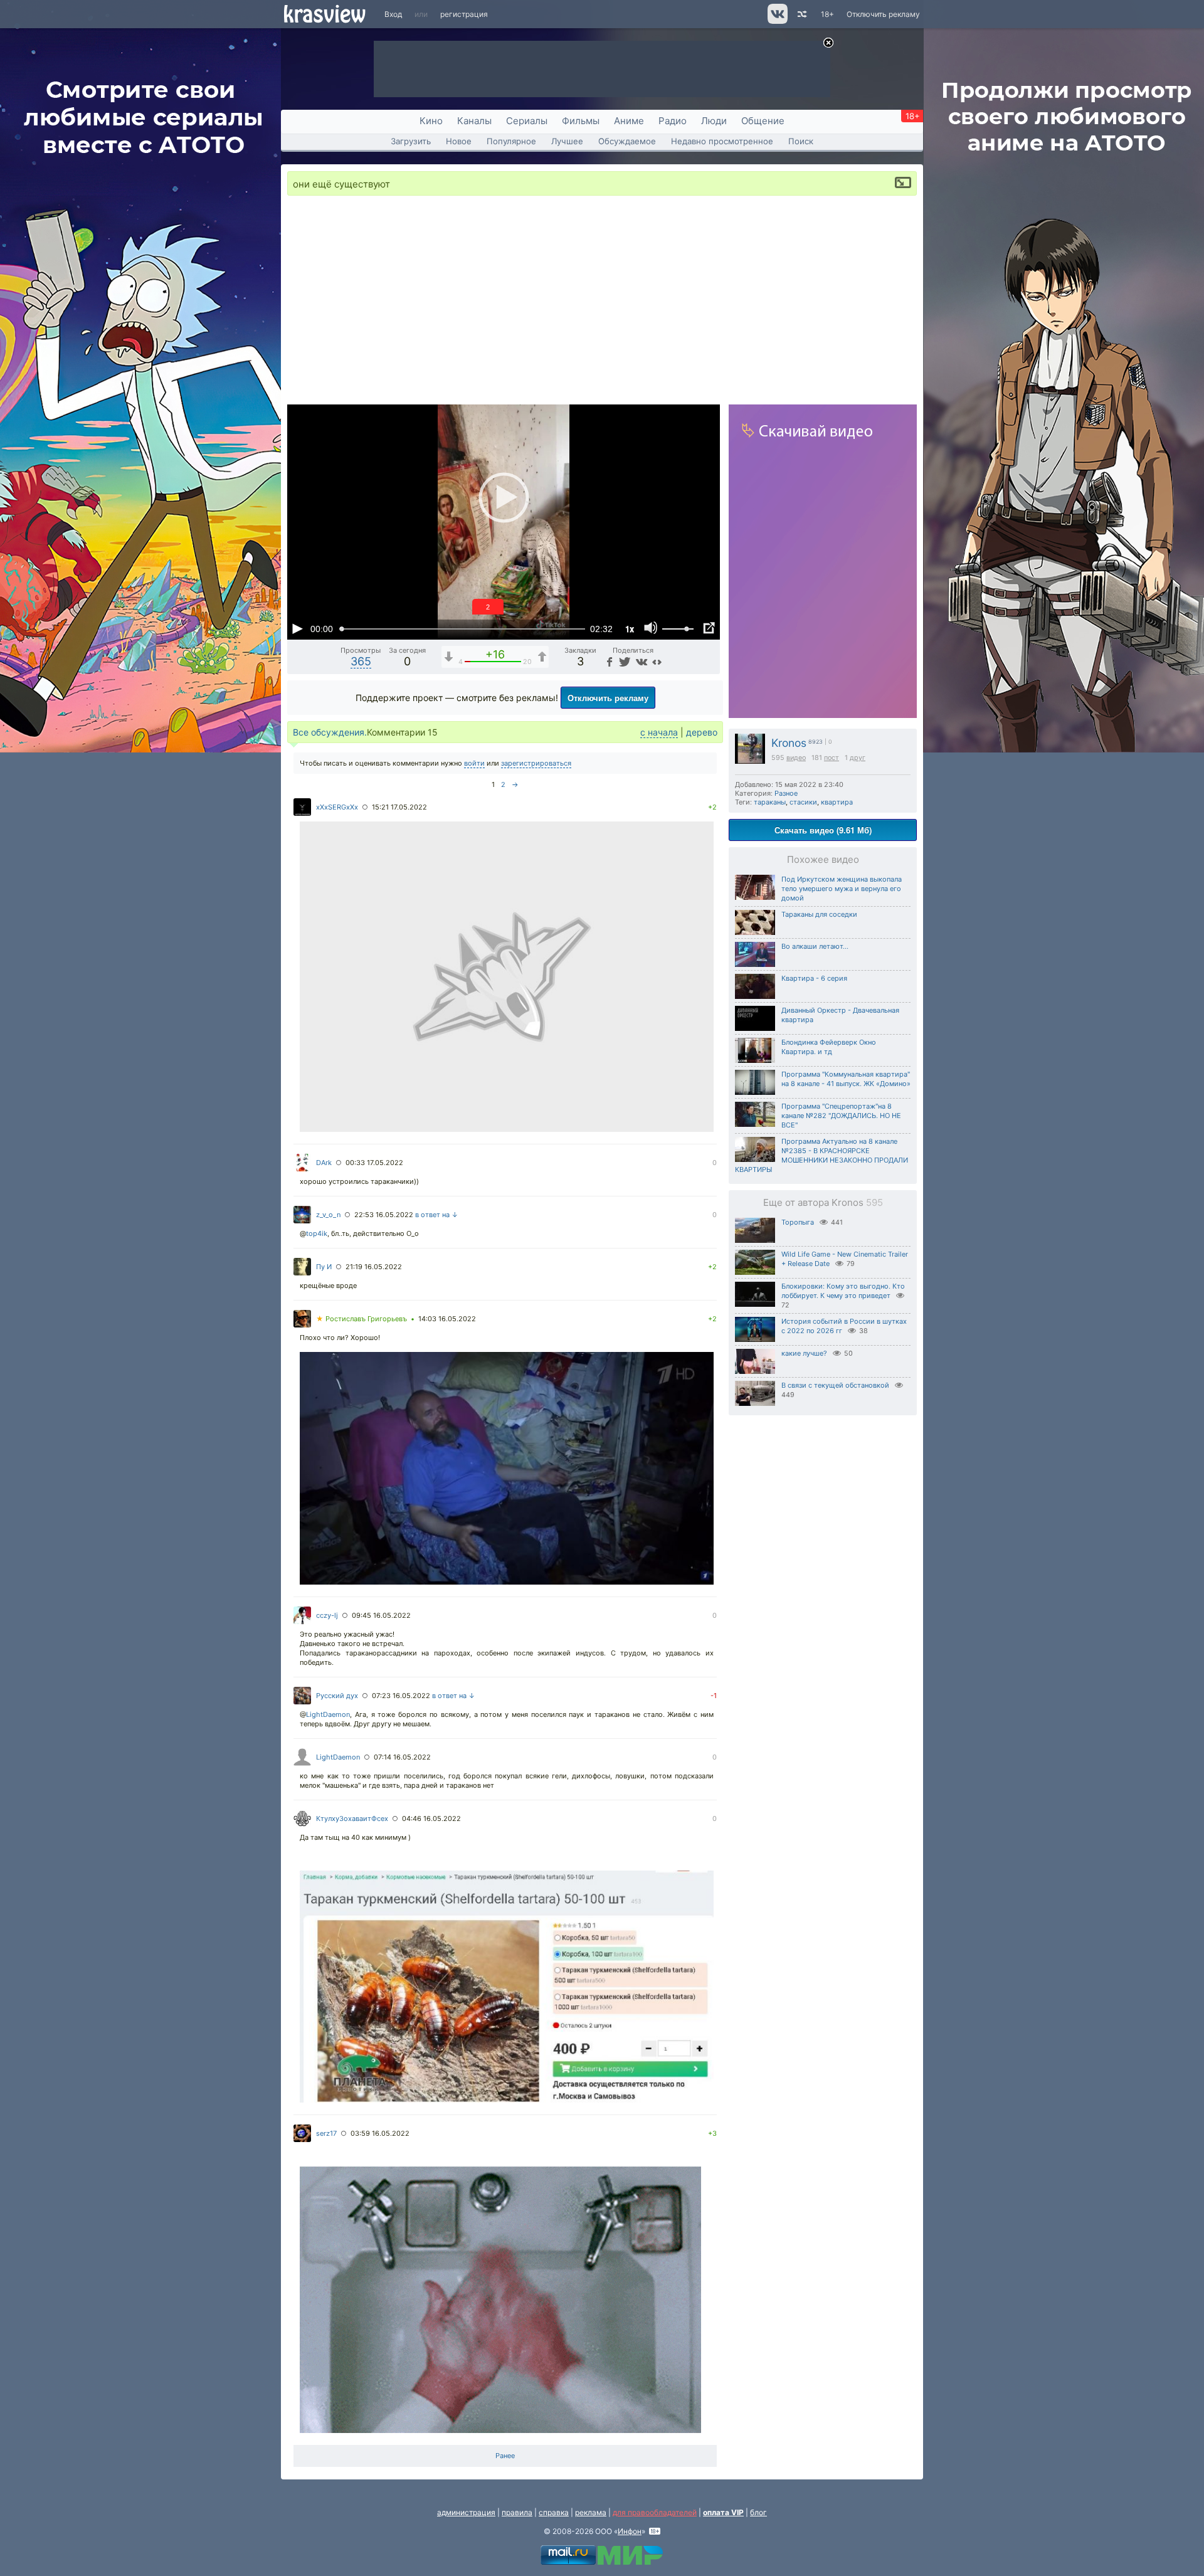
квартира (837, 802)
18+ (827, 14)
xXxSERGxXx (337, 807)
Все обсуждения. (330, 732)
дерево (702, 732)
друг (858, 758)
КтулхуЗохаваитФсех (352, 1819)
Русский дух (337, 1696)
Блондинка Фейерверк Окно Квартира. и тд (829, 1047)
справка (554, 2512)
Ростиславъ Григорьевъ (362, 1319)
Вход (393, 14)
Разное (786, 793)
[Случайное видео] (801, 14)
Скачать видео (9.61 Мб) (823, 830)
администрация (466, 2512)
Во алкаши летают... (815, 946)
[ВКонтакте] (640, 661)
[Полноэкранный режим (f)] (709, 628)
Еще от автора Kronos (823, 1202)
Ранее (505, 2456)
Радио (673, 121)
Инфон (630, 2531)
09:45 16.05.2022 (381, 1615)
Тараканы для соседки (819, 914)
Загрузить (411, 141)
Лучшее (567, 141)
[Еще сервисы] (657, 661)
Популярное (511, 141)
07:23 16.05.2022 (401, 1696)
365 (361, 661)
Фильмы (581, 121)
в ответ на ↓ (437, 1215)
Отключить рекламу (883, 14)
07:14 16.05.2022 (402, 1757)
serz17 (326, 2133)
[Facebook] (608, 661)
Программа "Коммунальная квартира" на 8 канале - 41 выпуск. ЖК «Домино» (846, 1079)
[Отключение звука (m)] (651, 628)
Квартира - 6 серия (814, 978)
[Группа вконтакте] (777, 21)
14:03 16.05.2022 (447, 1319)
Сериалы (527, 121)
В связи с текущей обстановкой (835, 1385)
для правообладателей (655, 2512)
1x (630, 629)
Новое (459, 141)
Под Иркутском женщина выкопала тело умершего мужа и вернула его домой (842, 889)
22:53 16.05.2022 (384, 1215)
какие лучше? (804, 1353)
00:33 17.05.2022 (374, 1163)
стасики (803, 802)
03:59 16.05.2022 (380, 2133)
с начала (659, 732)
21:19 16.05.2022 (374, 1267)
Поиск (801, 141)
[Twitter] (624, 661)
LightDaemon (328, 1714)
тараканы (770, 802)
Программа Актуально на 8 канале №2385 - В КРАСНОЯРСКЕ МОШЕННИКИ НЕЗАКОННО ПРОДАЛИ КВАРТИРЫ (821, 1155)
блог (758, 2512)
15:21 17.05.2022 (399, 807)
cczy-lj (327, 1615)
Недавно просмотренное (722, 141)
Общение (763, 121)
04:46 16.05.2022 (431, 1819)
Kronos (789, 743)
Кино (431, 121)
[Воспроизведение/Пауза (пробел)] (297, 628)
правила (517, 2512)
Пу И (324, 1267)
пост (832, 758)
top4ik (317, 1233)
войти (474, 763)
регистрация (464, 14)
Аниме (629, 121)
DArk (324, 1163)
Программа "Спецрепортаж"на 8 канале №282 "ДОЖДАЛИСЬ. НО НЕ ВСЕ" (841, 1116)
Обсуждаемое (627, 141)
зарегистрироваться (536, 763)
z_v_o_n (328, 1215)
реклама (591, 2512)
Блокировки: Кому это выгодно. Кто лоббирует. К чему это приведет (843, 1291)
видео (796, 758)
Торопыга (798, 1222)
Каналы (474, 121)
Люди (714, 121)
